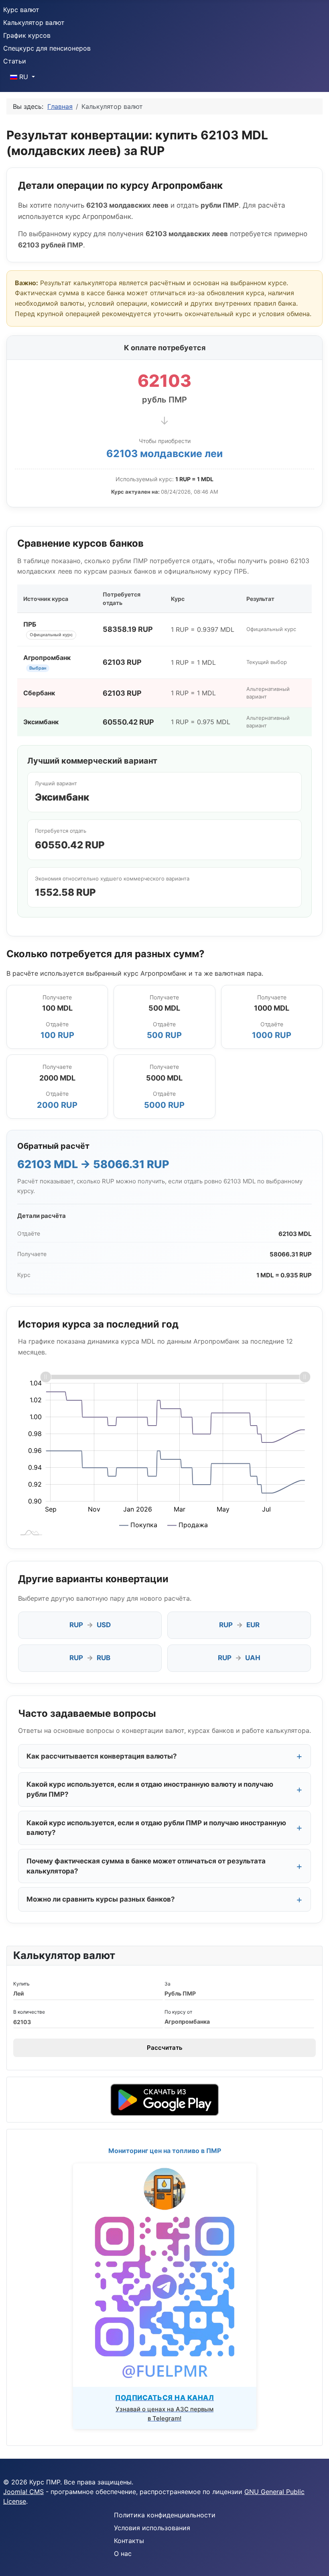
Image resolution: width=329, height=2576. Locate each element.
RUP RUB (90, 1658)
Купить (21, 1984)
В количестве (29, 2012)
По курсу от (178, 2012)
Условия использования (152, 2528)
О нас (123, 2554)
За (168, 1984)
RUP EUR (239, 1625)
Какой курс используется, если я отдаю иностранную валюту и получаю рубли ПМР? (150, 1789)
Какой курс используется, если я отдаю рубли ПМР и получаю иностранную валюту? (156, 1828)
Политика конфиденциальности (165, 2515)
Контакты (129, 2541)
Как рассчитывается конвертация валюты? (102, 1756)
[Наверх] (315, 2561)
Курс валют (21, 10)
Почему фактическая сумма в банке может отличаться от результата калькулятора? (146, 1866)
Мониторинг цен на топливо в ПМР (165, 2151)
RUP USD (90, 1625)
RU (24, 77)
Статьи (15, 61)
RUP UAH (239, 1658)
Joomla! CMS (23, 2492)
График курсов (27, 35)
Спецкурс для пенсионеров (47, 48)
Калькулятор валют (34, 22)
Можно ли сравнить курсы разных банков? (101, 1899)
